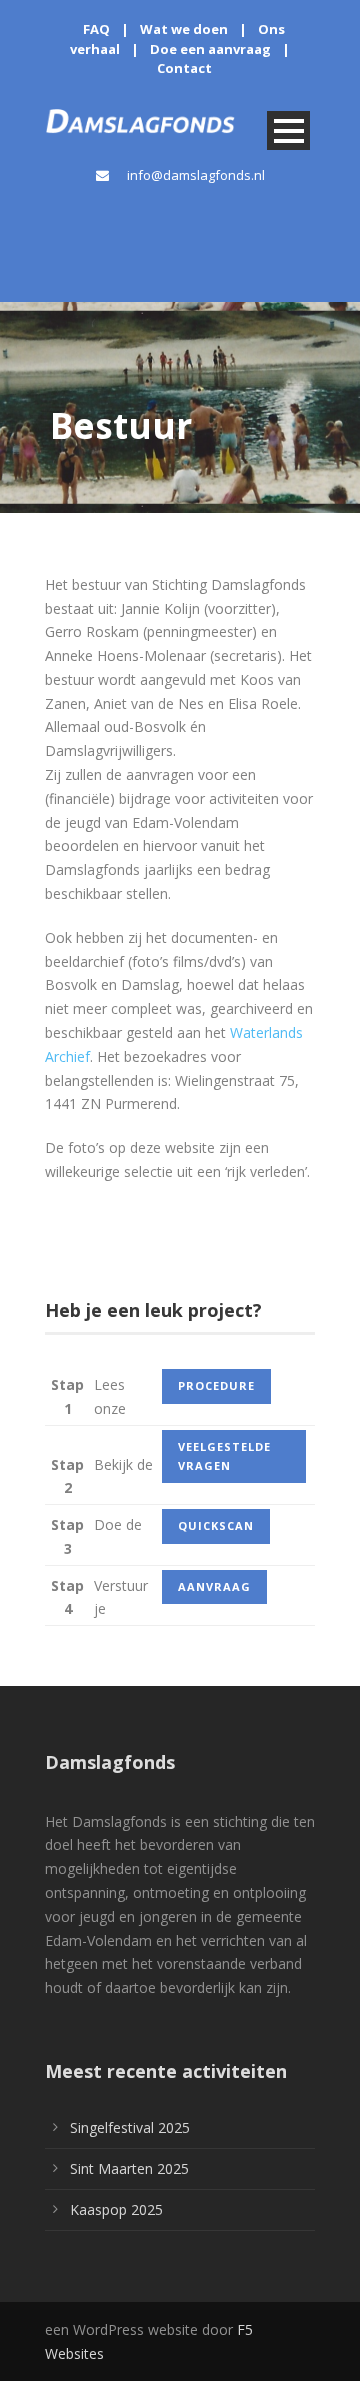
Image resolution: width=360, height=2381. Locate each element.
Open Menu (288, 130)
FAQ (96, 29)
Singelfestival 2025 (130, 2127)
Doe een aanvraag (210, 49)
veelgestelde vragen (224, 1456)
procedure (216, 1385)
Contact (184, 68)
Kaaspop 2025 (116, 2209)
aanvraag (214, 1586)
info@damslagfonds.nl (196, 175)
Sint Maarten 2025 (129, 2168)
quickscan (216, 1525)
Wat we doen (184, 29)
